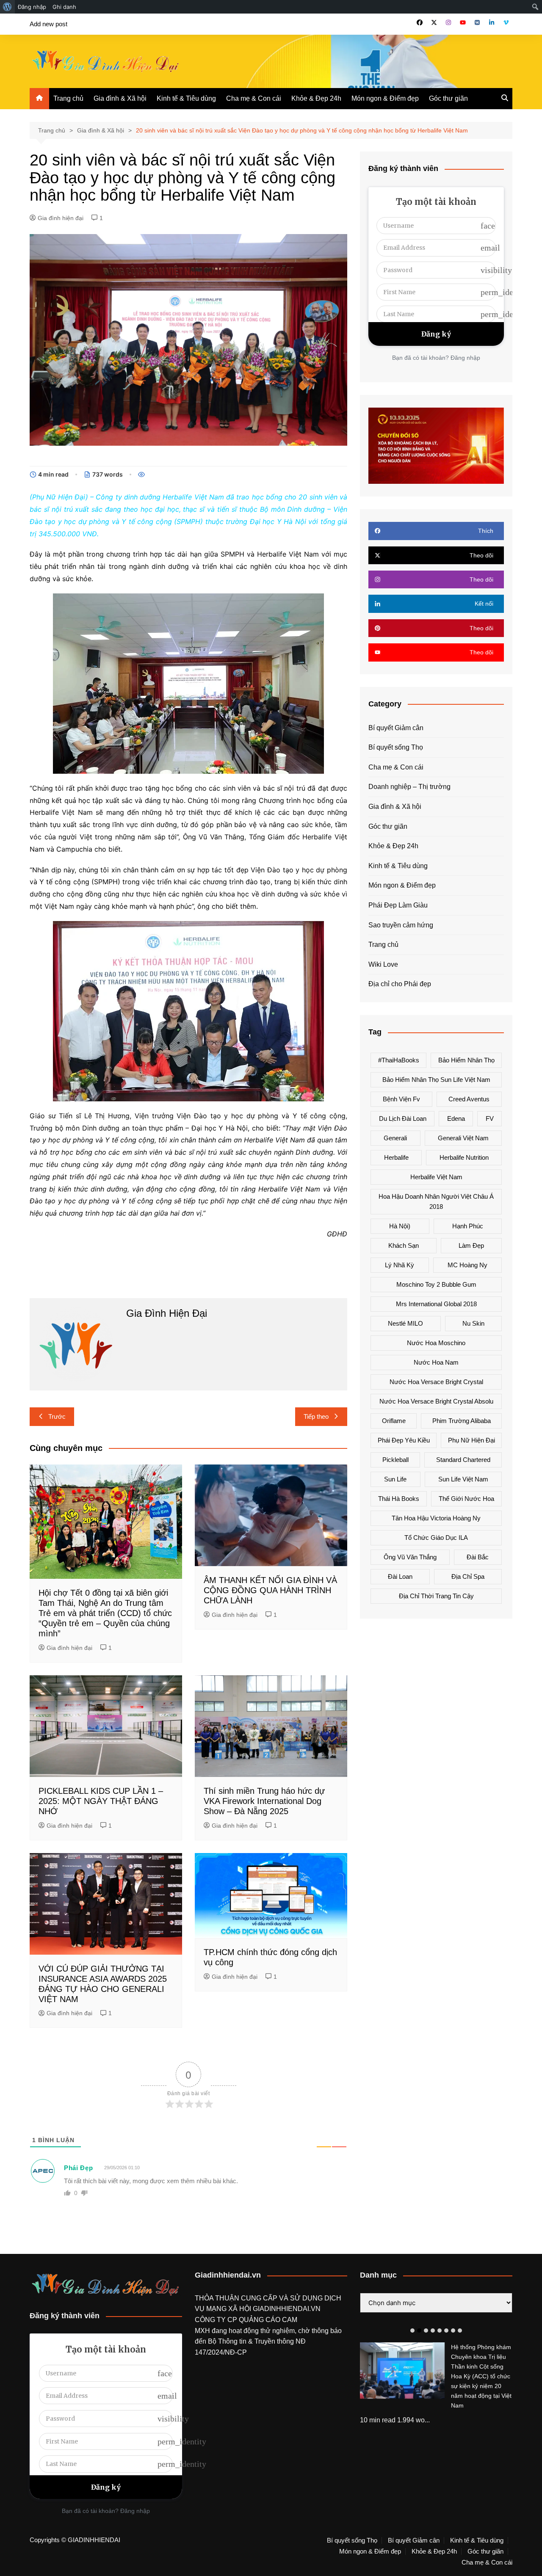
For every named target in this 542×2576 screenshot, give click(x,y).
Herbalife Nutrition (464, 1157)
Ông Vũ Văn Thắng (410, 1557)
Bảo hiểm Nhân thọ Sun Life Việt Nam (436, 1080)
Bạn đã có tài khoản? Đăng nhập (436, 358)
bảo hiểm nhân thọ (466, 1060)
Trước (57, 1416)
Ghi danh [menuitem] (64, 7)
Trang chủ (68, 98)
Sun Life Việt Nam (463, 1479)
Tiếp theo (316, 1416)
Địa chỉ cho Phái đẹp (400, 984)
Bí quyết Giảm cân (396, 728)
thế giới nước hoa (466, 1499)
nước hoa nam (436, 1362)
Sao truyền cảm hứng (401, 925)
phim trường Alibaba (462, 1421)
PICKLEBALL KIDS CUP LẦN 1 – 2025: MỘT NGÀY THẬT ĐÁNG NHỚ (101, 1801)
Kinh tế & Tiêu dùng (186, 98)
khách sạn (404, 1245)
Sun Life (395, 1479)
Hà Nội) (400, 1226)
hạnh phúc (468, 1226)
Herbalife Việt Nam (436, 1177)
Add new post (48, 24)
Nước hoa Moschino (436, 1343)
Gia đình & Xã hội (120, 98)
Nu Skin (473, 1323)
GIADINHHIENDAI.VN (287, 2309)
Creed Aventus (469, 1099)
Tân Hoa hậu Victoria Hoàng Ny (436, 1518)
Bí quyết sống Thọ (396, 747)
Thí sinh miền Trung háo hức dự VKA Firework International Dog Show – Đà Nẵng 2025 (264, 1801)
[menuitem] (7, 7)
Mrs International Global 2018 (436, 1304)
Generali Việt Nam (463, 1138)
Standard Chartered (463, 1460)
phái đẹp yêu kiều (404, 1440)
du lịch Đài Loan (403, 1118)
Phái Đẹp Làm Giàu (398, 905)
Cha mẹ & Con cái (254, 98)
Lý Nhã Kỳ (400, 1265)
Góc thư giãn (448, 98)
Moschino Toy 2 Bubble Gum (436, 1284)
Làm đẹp (471, 1245)
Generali (395, 1138)
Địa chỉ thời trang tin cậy (436, 1596)
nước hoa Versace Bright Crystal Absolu (436, 1401)
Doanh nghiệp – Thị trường (409, 787)
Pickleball (395, 1460)
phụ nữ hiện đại (471, 1440)
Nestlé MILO (405, 1323)
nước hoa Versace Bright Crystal (436, 1382)
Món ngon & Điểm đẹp (385, 98)
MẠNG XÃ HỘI (230, 2309)
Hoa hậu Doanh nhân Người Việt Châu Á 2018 (436, 1201)
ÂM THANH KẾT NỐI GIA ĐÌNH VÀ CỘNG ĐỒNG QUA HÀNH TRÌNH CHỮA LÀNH (270, 1590)
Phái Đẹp (79, 2168)
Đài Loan (400, 1576)
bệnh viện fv (401, 1099)
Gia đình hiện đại (61, 218)
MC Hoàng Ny (467, 1265)
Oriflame (394, 1421)
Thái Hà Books (399, 1499)
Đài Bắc (478, 1557)
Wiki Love (383, 964)
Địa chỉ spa (468, 1576)
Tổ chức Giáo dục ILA (436, 1538)
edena (456, 1118)
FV (490, 1118)
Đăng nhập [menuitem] (32, 7)
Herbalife (396, 1157)
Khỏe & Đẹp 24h (316, 98)
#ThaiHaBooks (399, 1060)
